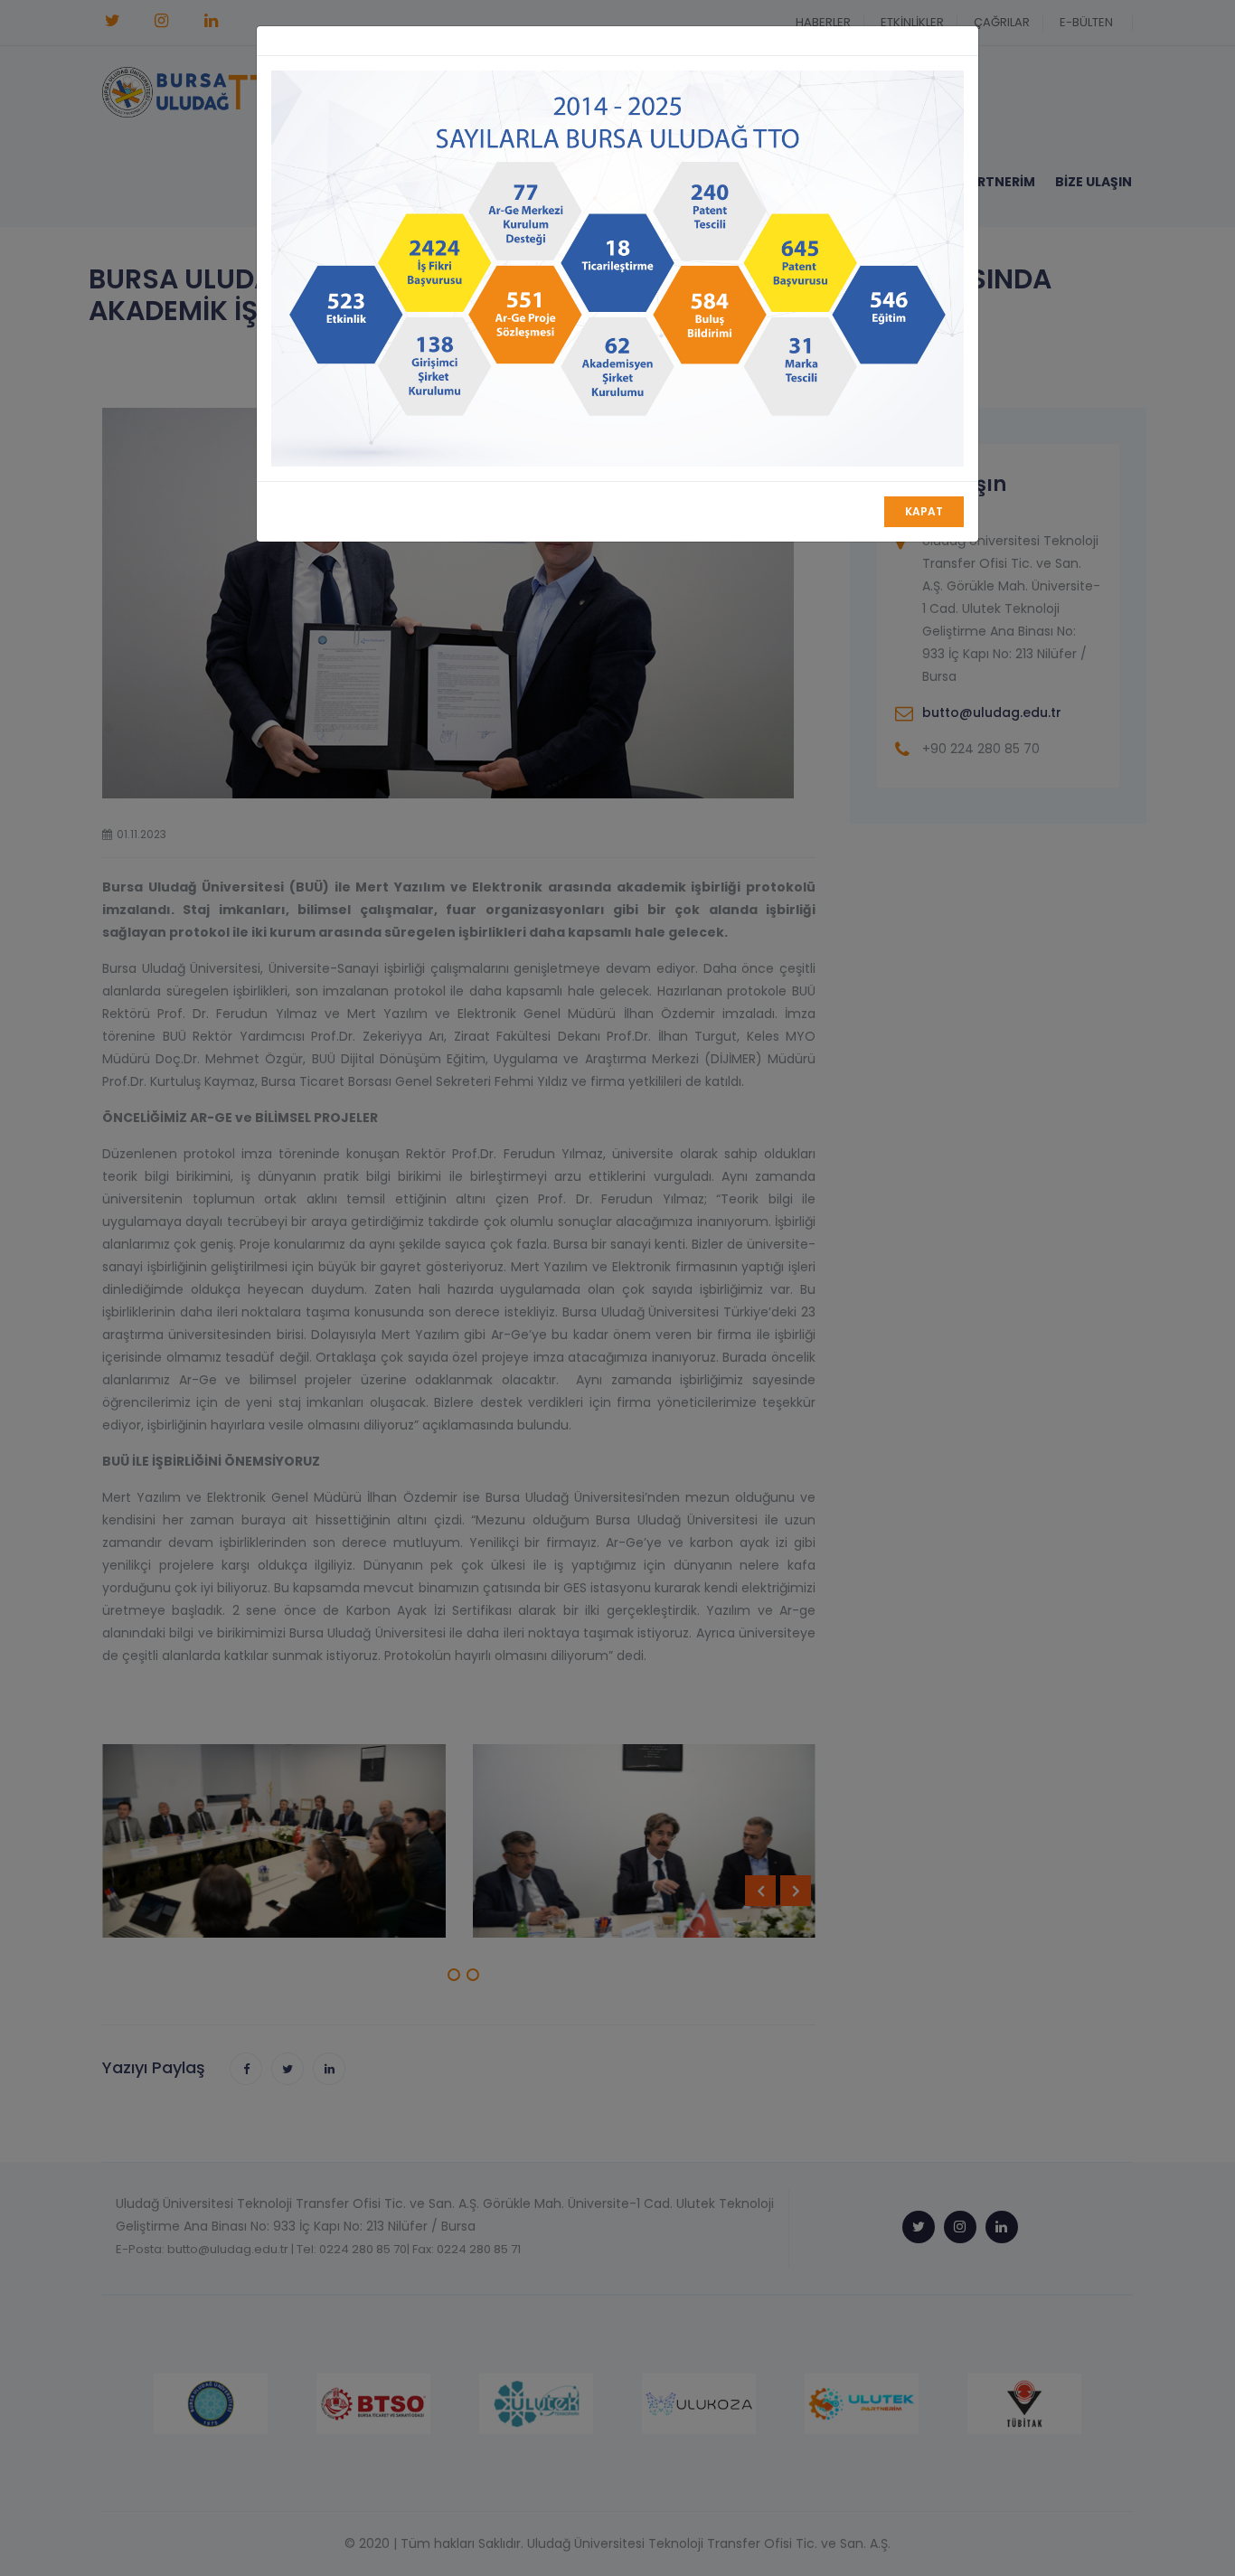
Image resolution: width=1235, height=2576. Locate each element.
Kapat (924, 511)
